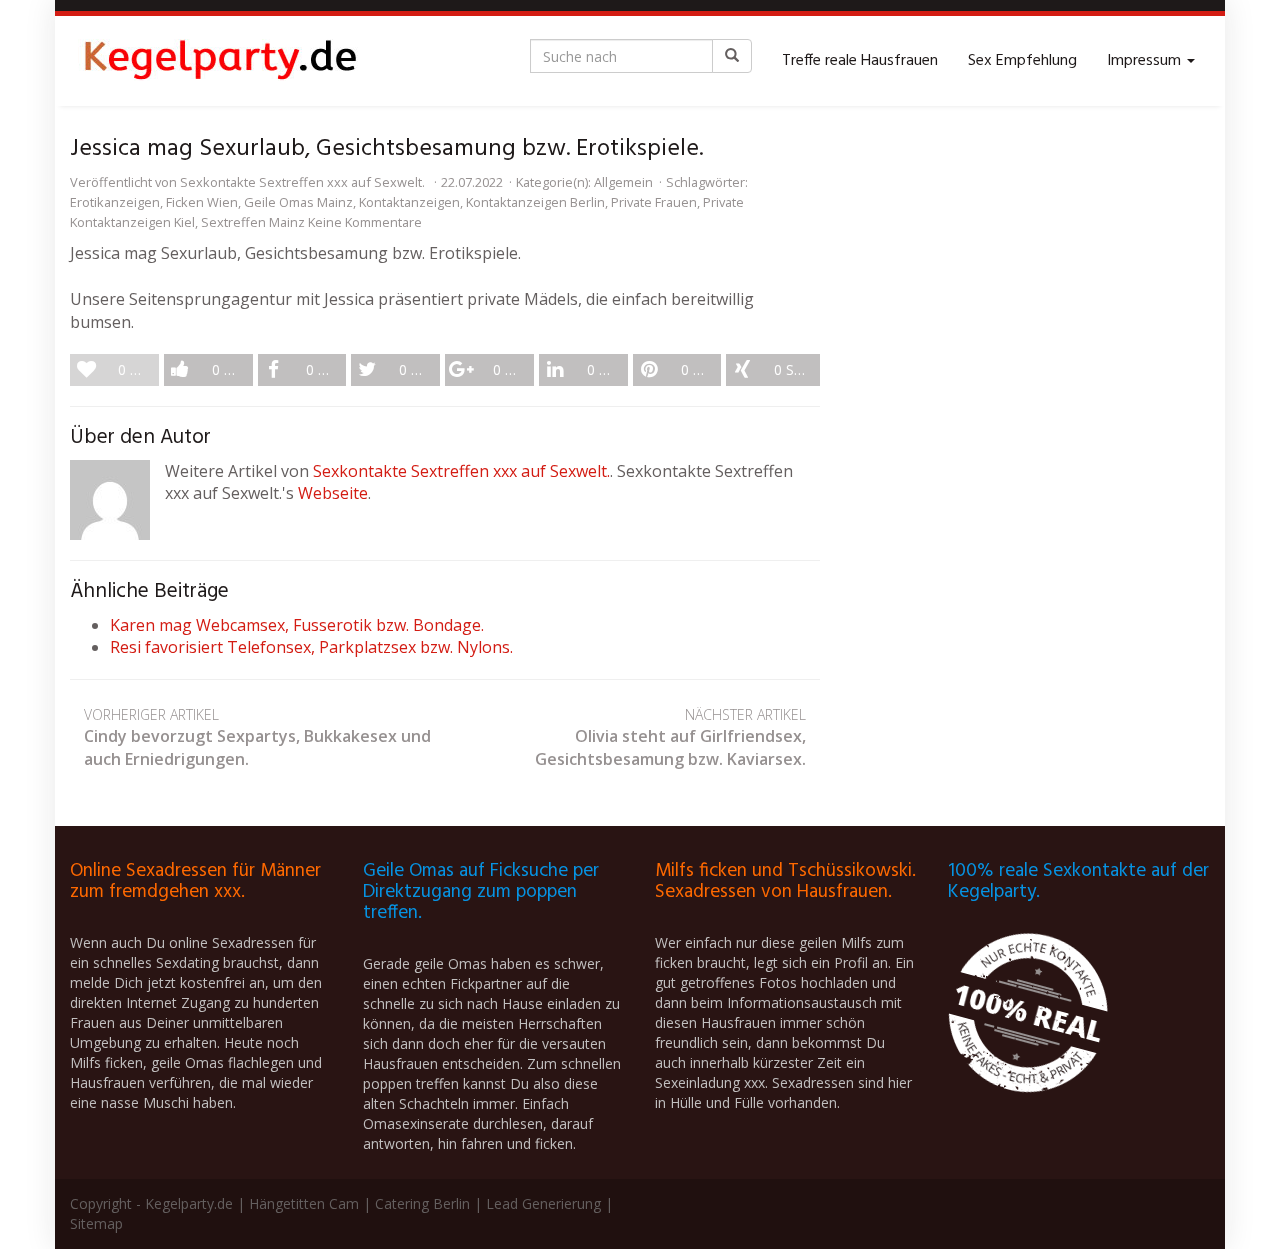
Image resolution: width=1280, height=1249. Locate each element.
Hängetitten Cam (304, 1203)
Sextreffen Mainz (253, 222)
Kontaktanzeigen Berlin (535, 202)
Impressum (1146, 61)
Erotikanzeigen (115, 202)
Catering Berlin (422, 1203)
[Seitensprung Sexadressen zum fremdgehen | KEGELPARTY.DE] (220, 61)
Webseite (333, 493)
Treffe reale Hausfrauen (860, 61)
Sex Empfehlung (1022, 61)
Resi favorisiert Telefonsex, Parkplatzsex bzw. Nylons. (311, 647)
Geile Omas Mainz (298, 202)
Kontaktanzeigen (409, 202)
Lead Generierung (543, 1203)
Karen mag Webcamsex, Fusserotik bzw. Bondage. (297, 625)
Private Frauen (654, 202)
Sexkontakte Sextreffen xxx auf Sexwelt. (302, 182)
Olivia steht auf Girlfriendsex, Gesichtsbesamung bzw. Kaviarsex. (670, 737)
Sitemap (96, 1223)
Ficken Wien (202, 202)
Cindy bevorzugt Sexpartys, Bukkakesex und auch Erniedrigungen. (257, 737)
